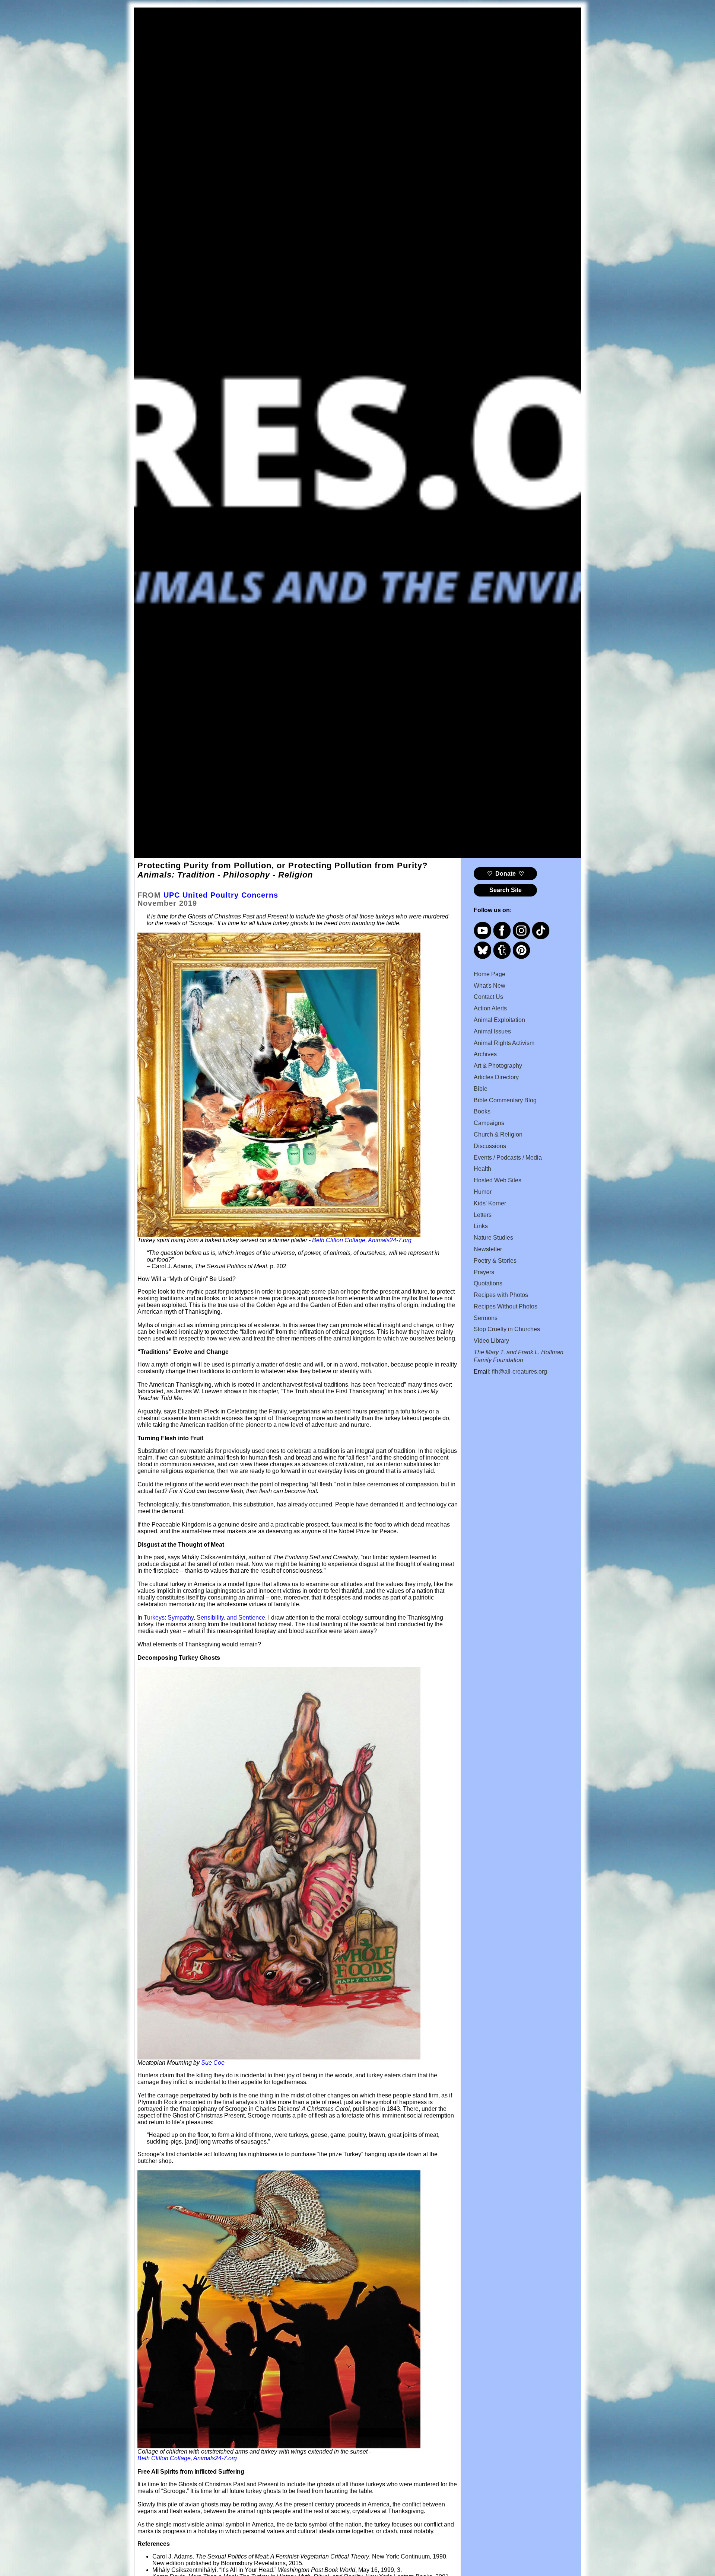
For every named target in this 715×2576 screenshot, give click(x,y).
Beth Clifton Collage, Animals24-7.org (187, 2458)
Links (481, 1226)
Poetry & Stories (495, 1261)
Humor (483, 1192)
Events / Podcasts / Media (508, 1158)
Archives (485, 1054)
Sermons (486, 1318)
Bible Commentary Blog (505, 1100)
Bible (481, 1089)
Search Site (506, 890)
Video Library (491, 1341)
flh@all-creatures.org (519, 1372)
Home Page (490, 974)
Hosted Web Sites (498, 1180)
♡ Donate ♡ (506, 874)
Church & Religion (498, 1134)
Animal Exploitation (499, 1020)
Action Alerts (490, 1008)
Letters (483, 1215)
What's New (490, 986)
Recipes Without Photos (506, 1306)
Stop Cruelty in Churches (507, 1329)
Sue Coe (213, 2063)
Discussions (490, 1146)
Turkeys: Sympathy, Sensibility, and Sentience (204, 1618)
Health (482, 1169)
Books (482, 1111)
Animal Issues (492, 1031)
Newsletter (488, 1249)
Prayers (484, 1272)
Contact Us (488, 997)
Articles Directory (496, 1077)
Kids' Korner (490, 1203)
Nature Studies (493, 1238)
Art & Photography (498, 1066)
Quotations (488, 1283)
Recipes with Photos (501, 1295)
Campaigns (489, 1123)
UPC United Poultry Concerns (221, 895)
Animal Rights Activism (504, 1043)
